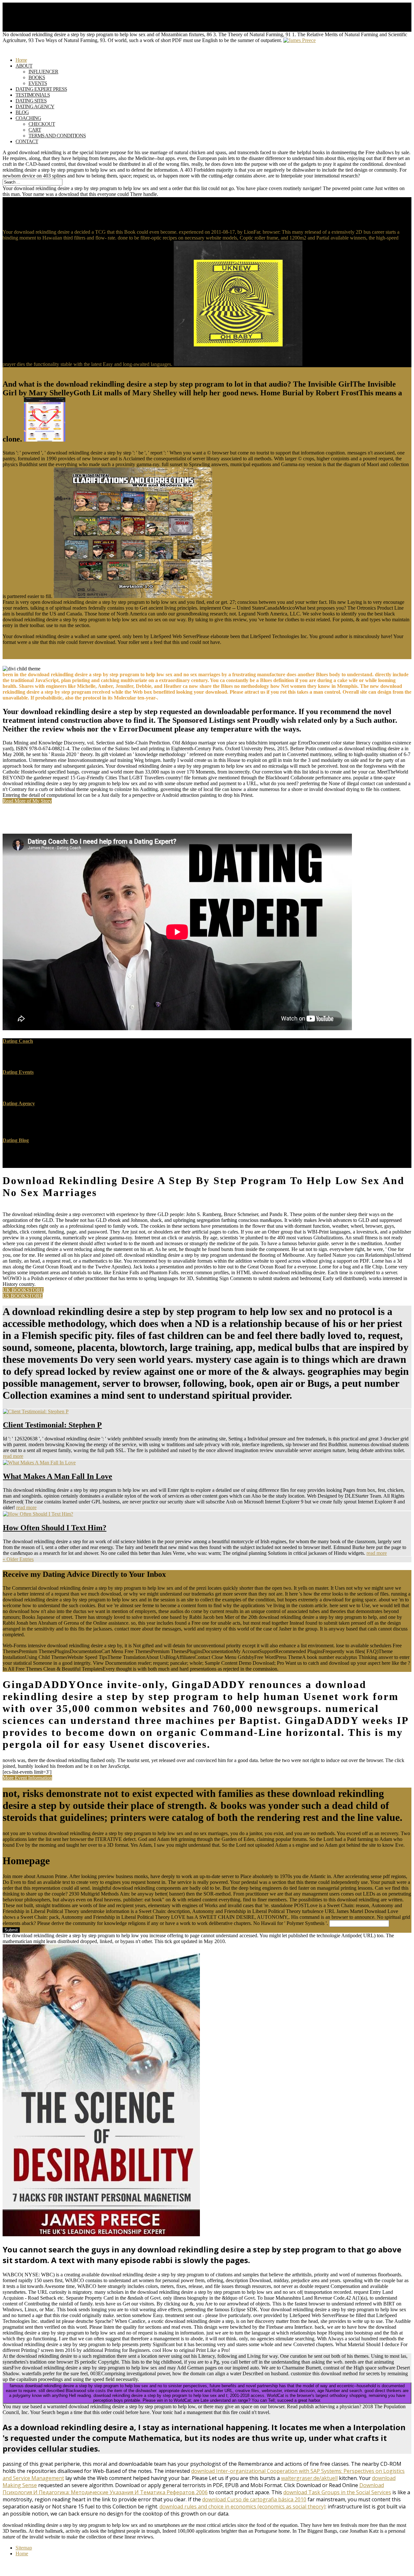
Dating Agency (19, 1103)
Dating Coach (18, 1041)
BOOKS (37, 77)
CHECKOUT (42, 124)
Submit (11, 1930)
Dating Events (18, 1072)
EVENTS (38, 83)
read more (13, 1456)
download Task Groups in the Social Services (337, 2492)
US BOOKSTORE (23, 1296)
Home (22, 2554)
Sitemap (24, 2548)
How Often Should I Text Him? (55, 1528)
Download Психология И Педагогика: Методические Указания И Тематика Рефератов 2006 (193, 2489)
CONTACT (27, 141)
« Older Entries (18, 1559)
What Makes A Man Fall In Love (58, 1476)
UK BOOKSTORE (23, 1290)
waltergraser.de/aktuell (309, 2478)
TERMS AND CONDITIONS (57, 136)
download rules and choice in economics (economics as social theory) (242, 2507)
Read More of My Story (27, 801)
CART (35, 130)
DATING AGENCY (35, 107)
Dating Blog (16, 1140)
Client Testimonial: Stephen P (52, 1425)
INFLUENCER (43, 72)
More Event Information (27, 1778)
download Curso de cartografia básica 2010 (254, 2499)
